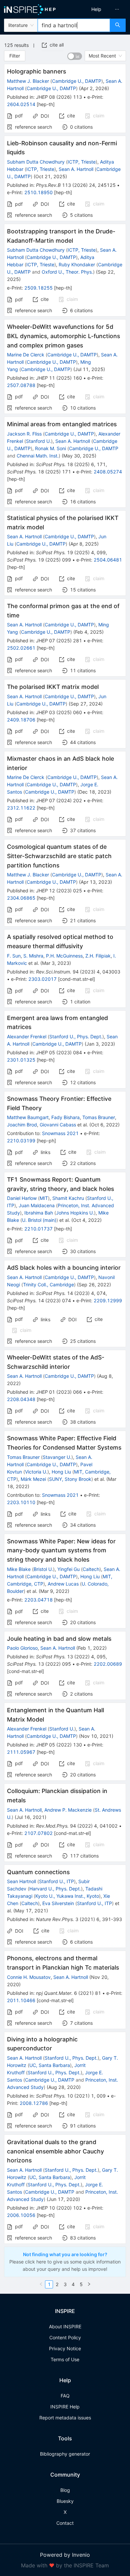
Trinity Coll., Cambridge (48, 1285)
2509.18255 (38, 288)
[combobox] (74, 25)
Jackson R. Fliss (24, 434)
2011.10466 (21, 2000)
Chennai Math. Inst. (38, 456)
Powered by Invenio (65, 2555)
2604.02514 (21, 104)
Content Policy (65, 2337)
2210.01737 (38, 1229)
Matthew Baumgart (28, 1117)
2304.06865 (21, 898)
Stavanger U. (57, 1457)
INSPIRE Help (65, 2407)
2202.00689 (108, 1664)
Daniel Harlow (22, 1198)
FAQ (65, 2396)
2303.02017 (42, 979)
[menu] (99, 9)
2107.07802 (38, 1833)
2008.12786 (34, 2103)
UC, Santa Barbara (50, 2065)
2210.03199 (21, 1141)
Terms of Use (65, 2359)
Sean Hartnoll (21, 1881)
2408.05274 (108, 472)
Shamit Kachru (68, 1198)
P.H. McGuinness (64, 956)
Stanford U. (38, 441)
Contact (65, 2523)
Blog (65, 2490)
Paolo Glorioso (22, 1648)
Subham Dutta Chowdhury (36, 162)
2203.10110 (21, 1502)
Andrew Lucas (63, 1584)
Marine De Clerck (26, 355)
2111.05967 (21, 1752)
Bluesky (65, 2501)
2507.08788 (21, 385)
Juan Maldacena (37, 1205)
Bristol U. (43, 1569)
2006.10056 (21, 2215)
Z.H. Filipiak (98, 956)
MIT (44, 1198)
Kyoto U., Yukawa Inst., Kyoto (67, 1896)
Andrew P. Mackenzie (68, 1810)
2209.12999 (108, 1300)
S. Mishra (33, 956)
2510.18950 (38, 192)
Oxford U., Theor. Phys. (67, 272)
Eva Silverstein (58, 1903)
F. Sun (14, 956)
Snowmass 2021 (60, 1133)
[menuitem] (96, 9)
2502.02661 (21, 648)
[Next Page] (89, 2284)
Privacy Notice (65, 2348)
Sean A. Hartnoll (76, 169)
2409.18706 (21, 720)
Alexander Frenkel (27, 1036)
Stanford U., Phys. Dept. (76, 1036)
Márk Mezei (33, 1479)
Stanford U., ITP (56, 1881)
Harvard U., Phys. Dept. (55, 1889)
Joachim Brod (22, 1125)
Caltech (91, 1569)
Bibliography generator (65, 2454)
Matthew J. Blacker (28, 81)
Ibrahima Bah (39, 1213)
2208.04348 (21, 1399)
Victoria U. (36, 1472)
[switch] (75, 56)
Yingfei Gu (68, 1569)
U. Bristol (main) (39, 1220)
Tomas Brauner (99, 1117)
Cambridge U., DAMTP (77, 81)
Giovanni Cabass (58, 1125)
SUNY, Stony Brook (70, 1479)
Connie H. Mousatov (29, 1977)
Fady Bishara (65, 1117)
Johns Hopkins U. (75, 1213)
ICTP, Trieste (82, 162)
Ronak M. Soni (50, 448)
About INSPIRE (65, 2326)
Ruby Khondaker (77, 264)
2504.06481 (108, 560)
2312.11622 (21, 808)
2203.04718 (38, 1600)
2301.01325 (21, 1060)
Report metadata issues (65, 2418)
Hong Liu (61, 1472)
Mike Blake (19, 1569)
